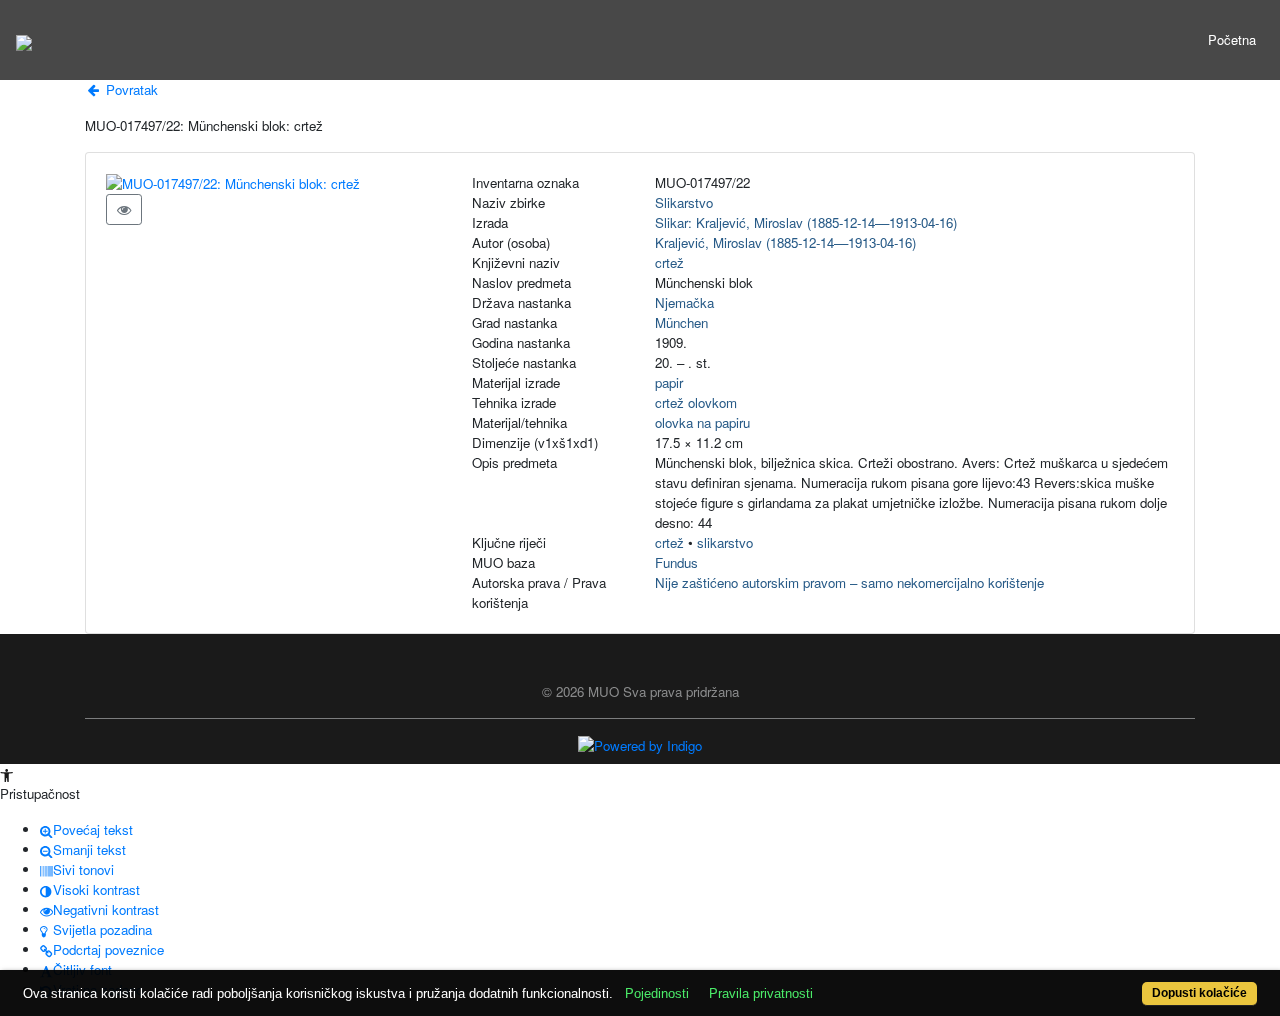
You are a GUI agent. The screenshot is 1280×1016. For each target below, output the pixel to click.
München (681, 322)
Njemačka (684, 302)
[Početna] (24, 40)
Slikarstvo (684, 202)
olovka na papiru (702, 422)
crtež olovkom (696, 402)
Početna (1232, 39)
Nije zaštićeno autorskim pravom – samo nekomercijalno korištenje (849, 582)
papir (669, 382)
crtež (669, 262)
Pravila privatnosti (761, 993)
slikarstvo (725, 542)
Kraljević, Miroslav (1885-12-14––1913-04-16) (785, 242)
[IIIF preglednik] (124, 209)
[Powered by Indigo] (640, 744)
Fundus (676, 562)
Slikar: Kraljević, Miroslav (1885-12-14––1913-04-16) (806, 222)
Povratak (130, 89)
